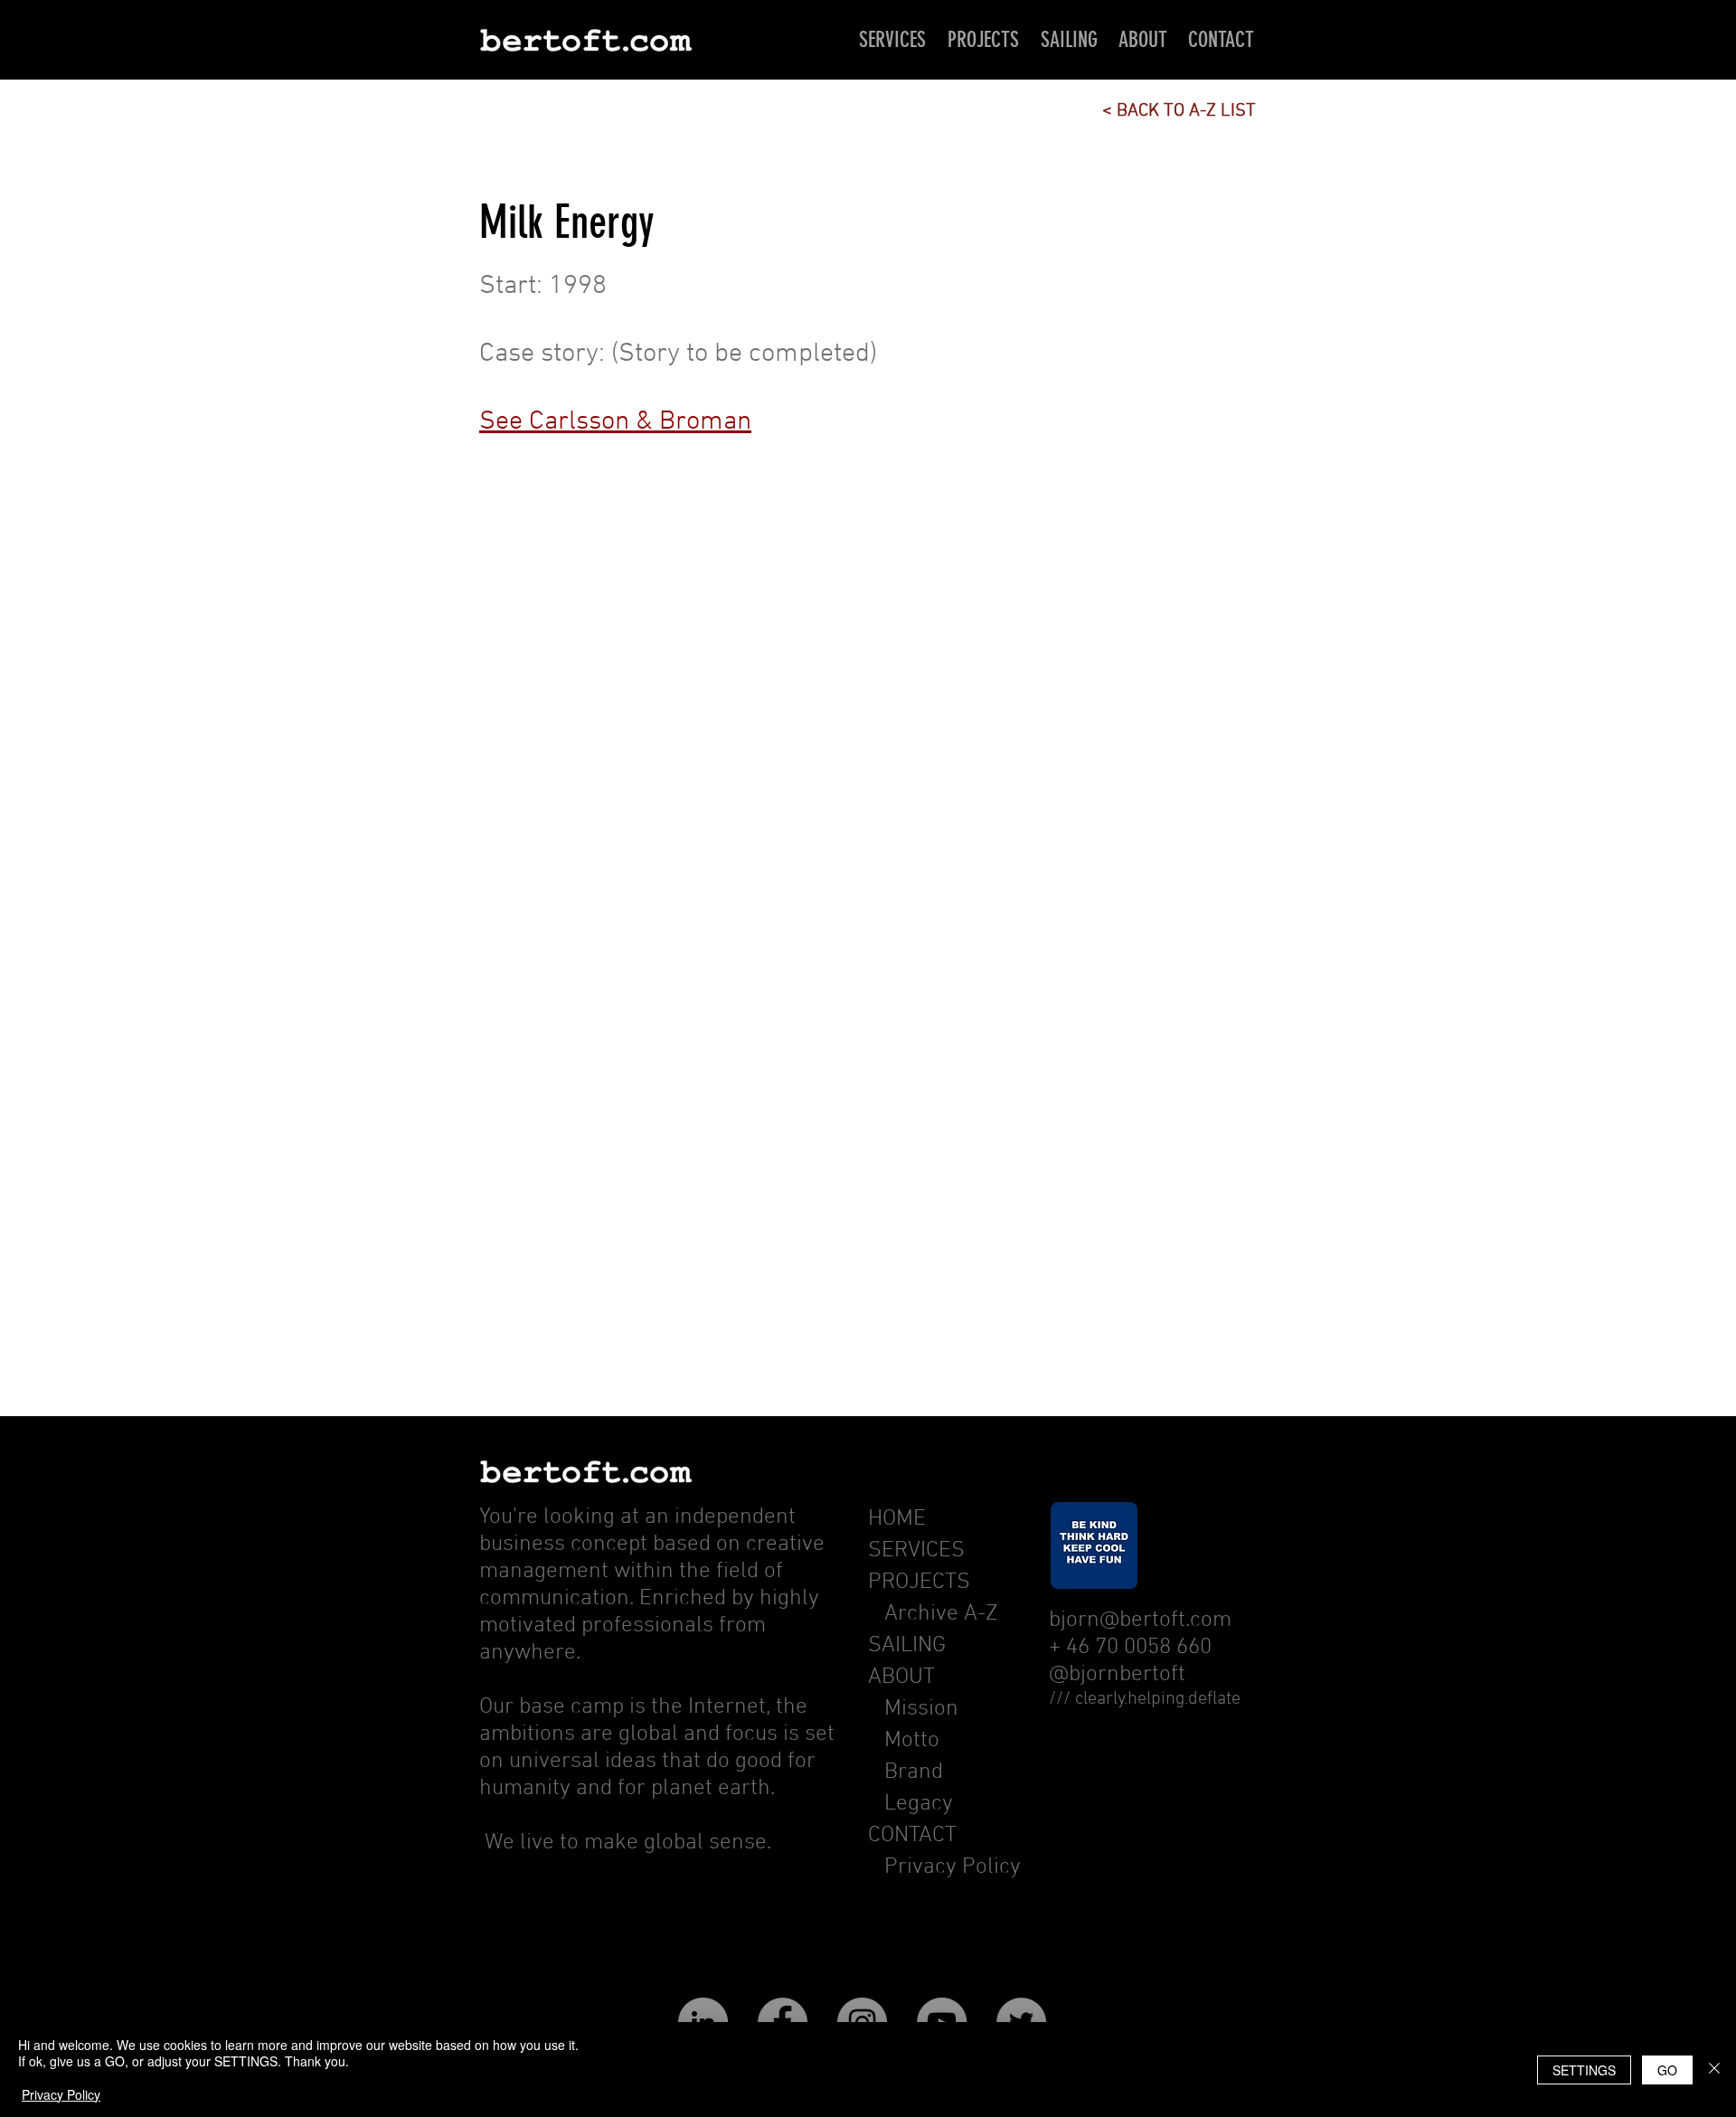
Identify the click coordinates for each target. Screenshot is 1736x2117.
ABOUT (901, 1678)
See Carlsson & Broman (615, 422)
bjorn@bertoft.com (1140, 1621)
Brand (914, 1772)
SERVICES (916, 1551)
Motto (915, 1741)
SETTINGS (1584, 2070)
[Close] (1714, 2070)
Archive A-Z (933, 1614)
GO (1667, 2070)
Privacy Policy (953, 1867)
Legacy (919, 1804)
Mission (921, 1709)
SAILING (907, 1646)
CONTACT (912, 1836)
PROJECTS (919, 1583)
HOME (897, 1519)
